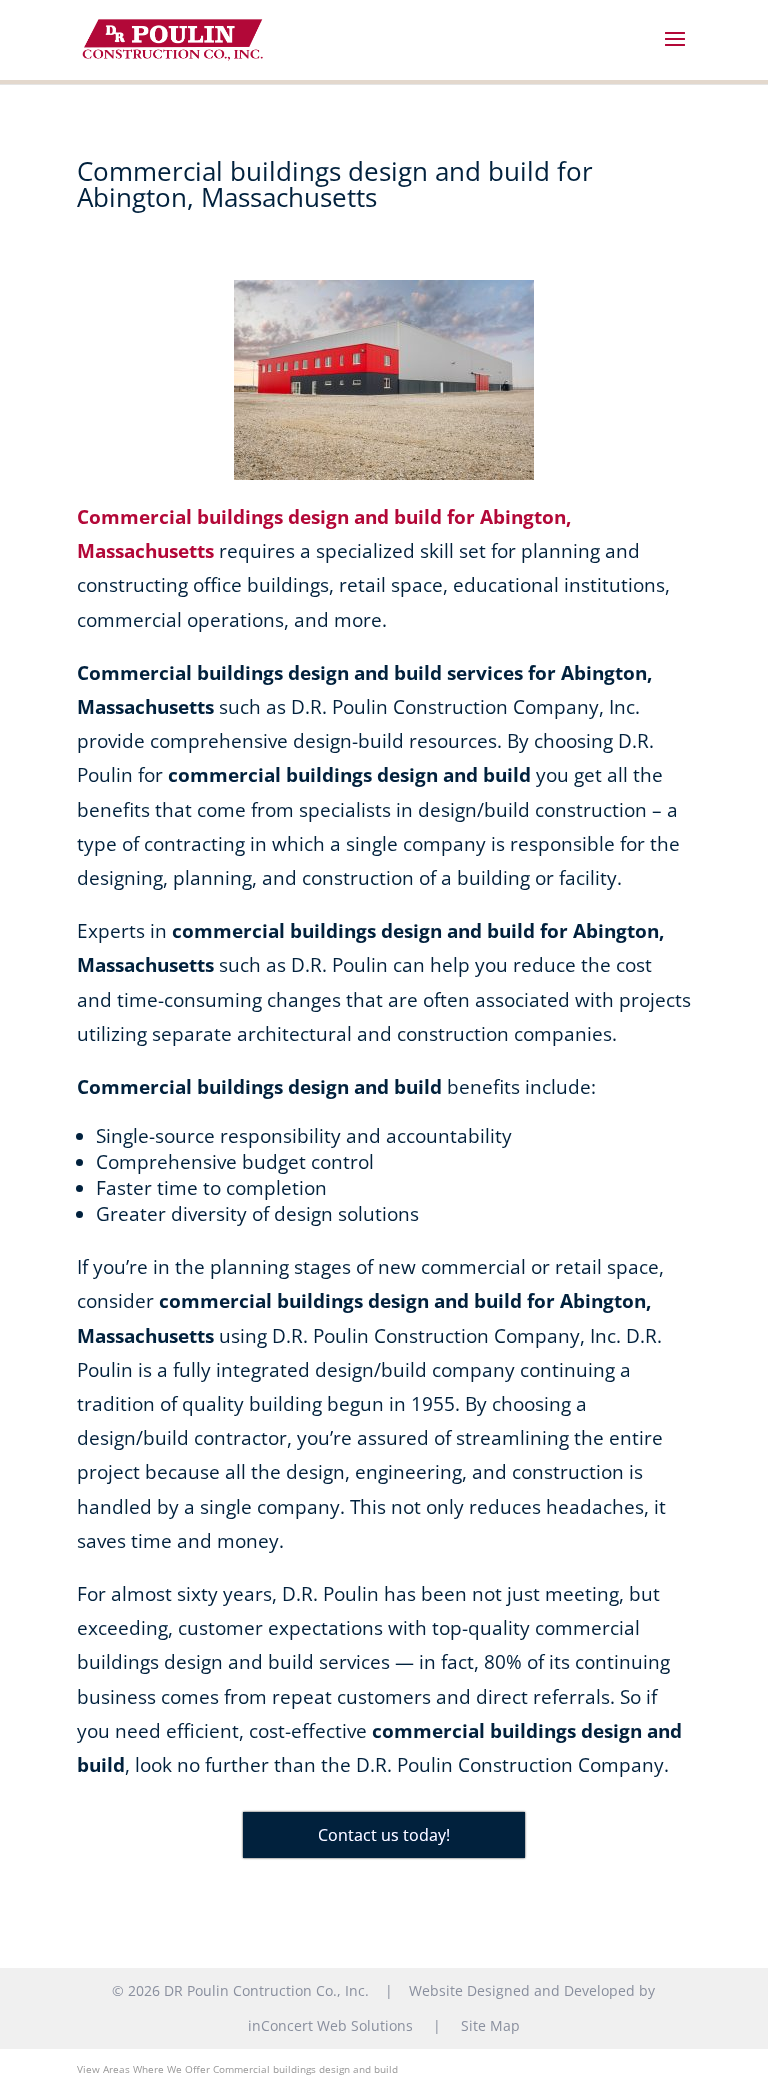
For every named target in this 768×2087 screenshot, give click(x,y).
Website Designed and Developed (522, 1990)
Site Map (490, 2025)
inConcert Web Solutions (330, 2025)
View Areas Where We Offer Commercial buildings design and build (237, 2069)
